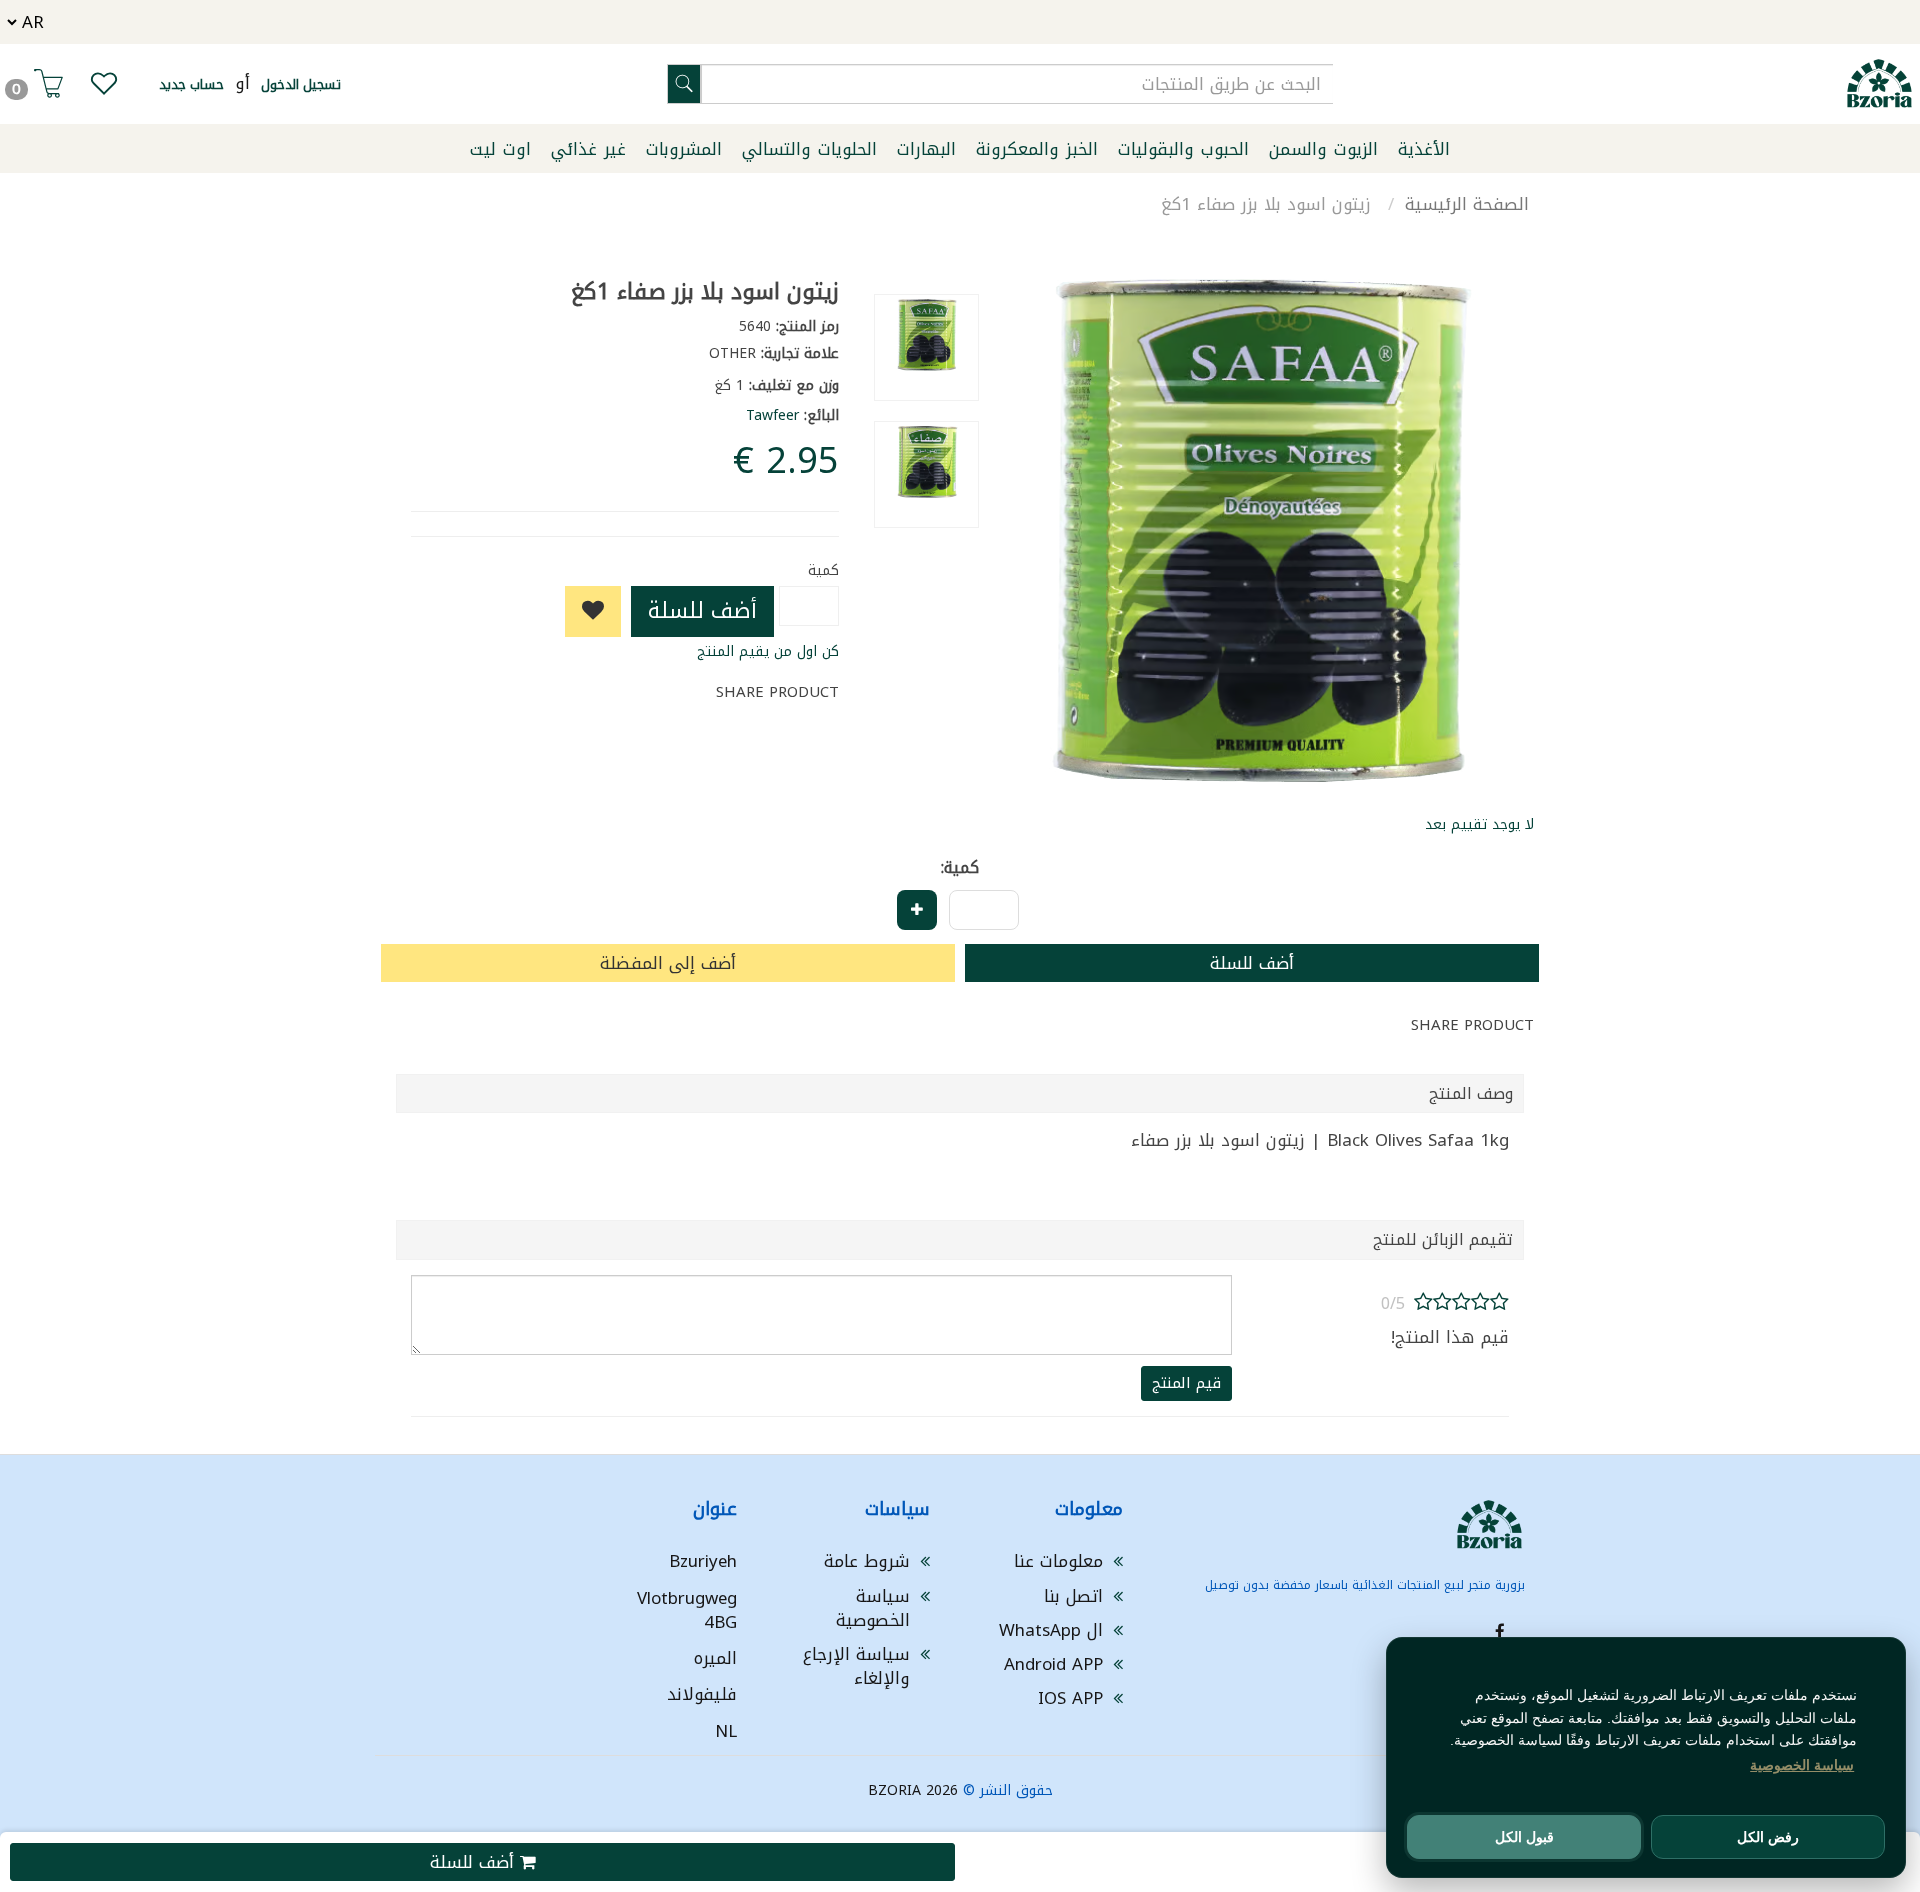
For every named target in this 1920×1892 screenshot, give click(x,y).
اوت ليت (500, 149)
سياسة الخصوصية (873, 1608)
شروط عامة (867, 1561)
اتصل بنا (1073, 1596)
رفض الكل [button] (1768, 1837)
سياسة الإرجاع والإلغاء (856, 1666)
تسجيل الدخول (301, 84)
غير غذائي (588, 149)
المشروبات (684, 149)
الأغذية (1424, 149)
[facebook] (1500, 1632)
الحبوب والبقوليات (1183, 149)
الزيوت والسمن (1323, 149)
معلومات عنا (1058, 1561)
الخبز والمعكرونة (1037, 149)
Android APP (1053, 1664)
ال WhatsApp (1051, 1630)
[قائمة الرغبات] (104, 88)
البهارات (926, 149)
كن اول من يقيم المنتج (768, 651)
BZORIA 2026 (913, 1790)
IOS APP (1070, 1698)
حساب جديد (191, 84)
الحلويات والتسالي (809, 149)
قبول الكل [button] (1524, 1837)
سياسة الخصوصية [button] (1802, 1765)
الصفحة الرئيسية (1467, 204)
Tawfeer (772, 415)
